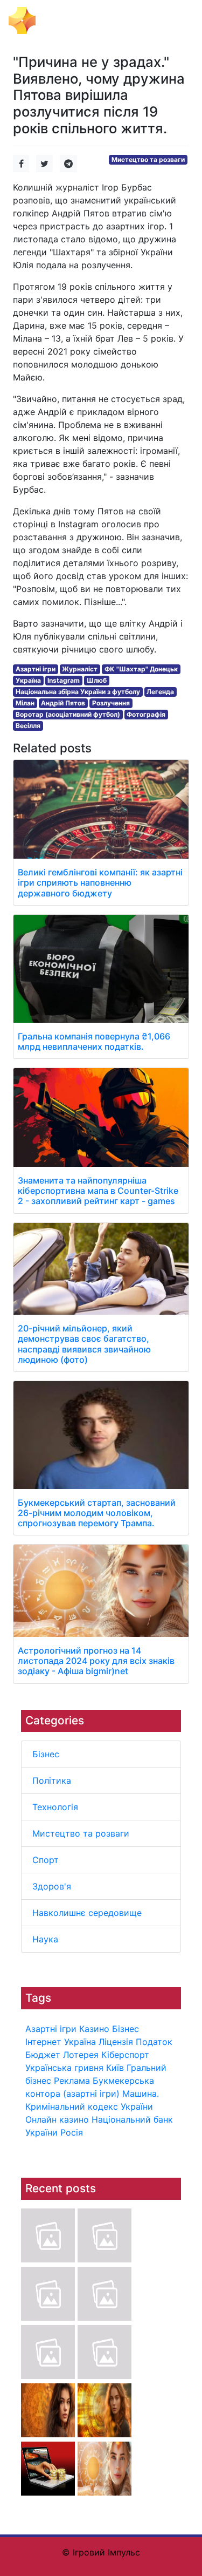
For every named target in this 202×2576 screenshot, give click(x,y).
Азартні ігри (51, 2029)
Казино (94, 2029)
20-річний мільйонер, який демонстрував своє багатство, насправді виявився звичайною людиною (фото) (84, 1344)
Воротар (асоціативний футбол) (68, 714)
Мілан (25, 703)
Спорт (46, 1860)
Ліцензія (116, 2042)
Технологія (55, 1807)
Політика (52, 1780)
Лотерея (81, 2055)
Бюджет (43, 2055)
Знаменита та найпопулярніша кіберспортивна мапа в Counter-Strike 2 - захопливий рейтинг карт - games (98, 1191)
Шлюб (97, 680)
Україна (80, 2042)
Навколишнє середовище (87, 1913)
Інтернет (43, 2042)
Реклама (72, 2081)
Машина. (141, 2094)
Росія (72, 2132)
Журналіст (80, 669)
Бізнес (46, 1754)
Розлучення (111, 703)
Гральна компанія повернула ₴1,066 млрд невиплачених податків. (94, 1041)
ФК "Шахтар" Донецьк (141, 669)
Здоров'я (52, 1886)
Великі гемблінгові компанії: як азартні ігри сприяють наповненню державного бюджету (100, 882)
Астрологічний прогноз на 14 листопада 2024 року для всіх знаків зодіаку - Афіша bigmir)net (96, 1661)
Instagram (64, 680)
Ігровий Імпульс (79, 19)
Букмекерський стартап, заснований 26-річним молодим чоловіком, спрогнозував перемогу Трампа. (97, 1513)
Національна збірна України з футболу (78, 692)
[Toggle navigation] (178, 21)
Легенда (160, 692)
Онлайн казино (57, 2119)
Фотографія (146, 714)
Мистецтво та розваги (81, 1833)
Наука (45, 1939)
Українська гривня (64, 2068)
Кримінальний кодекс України (89, 2106)
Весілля (28, 726)
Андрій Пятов (63, 703)
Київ (115, 2068)
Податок (154, 2042)
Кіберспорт (125, 2055)
